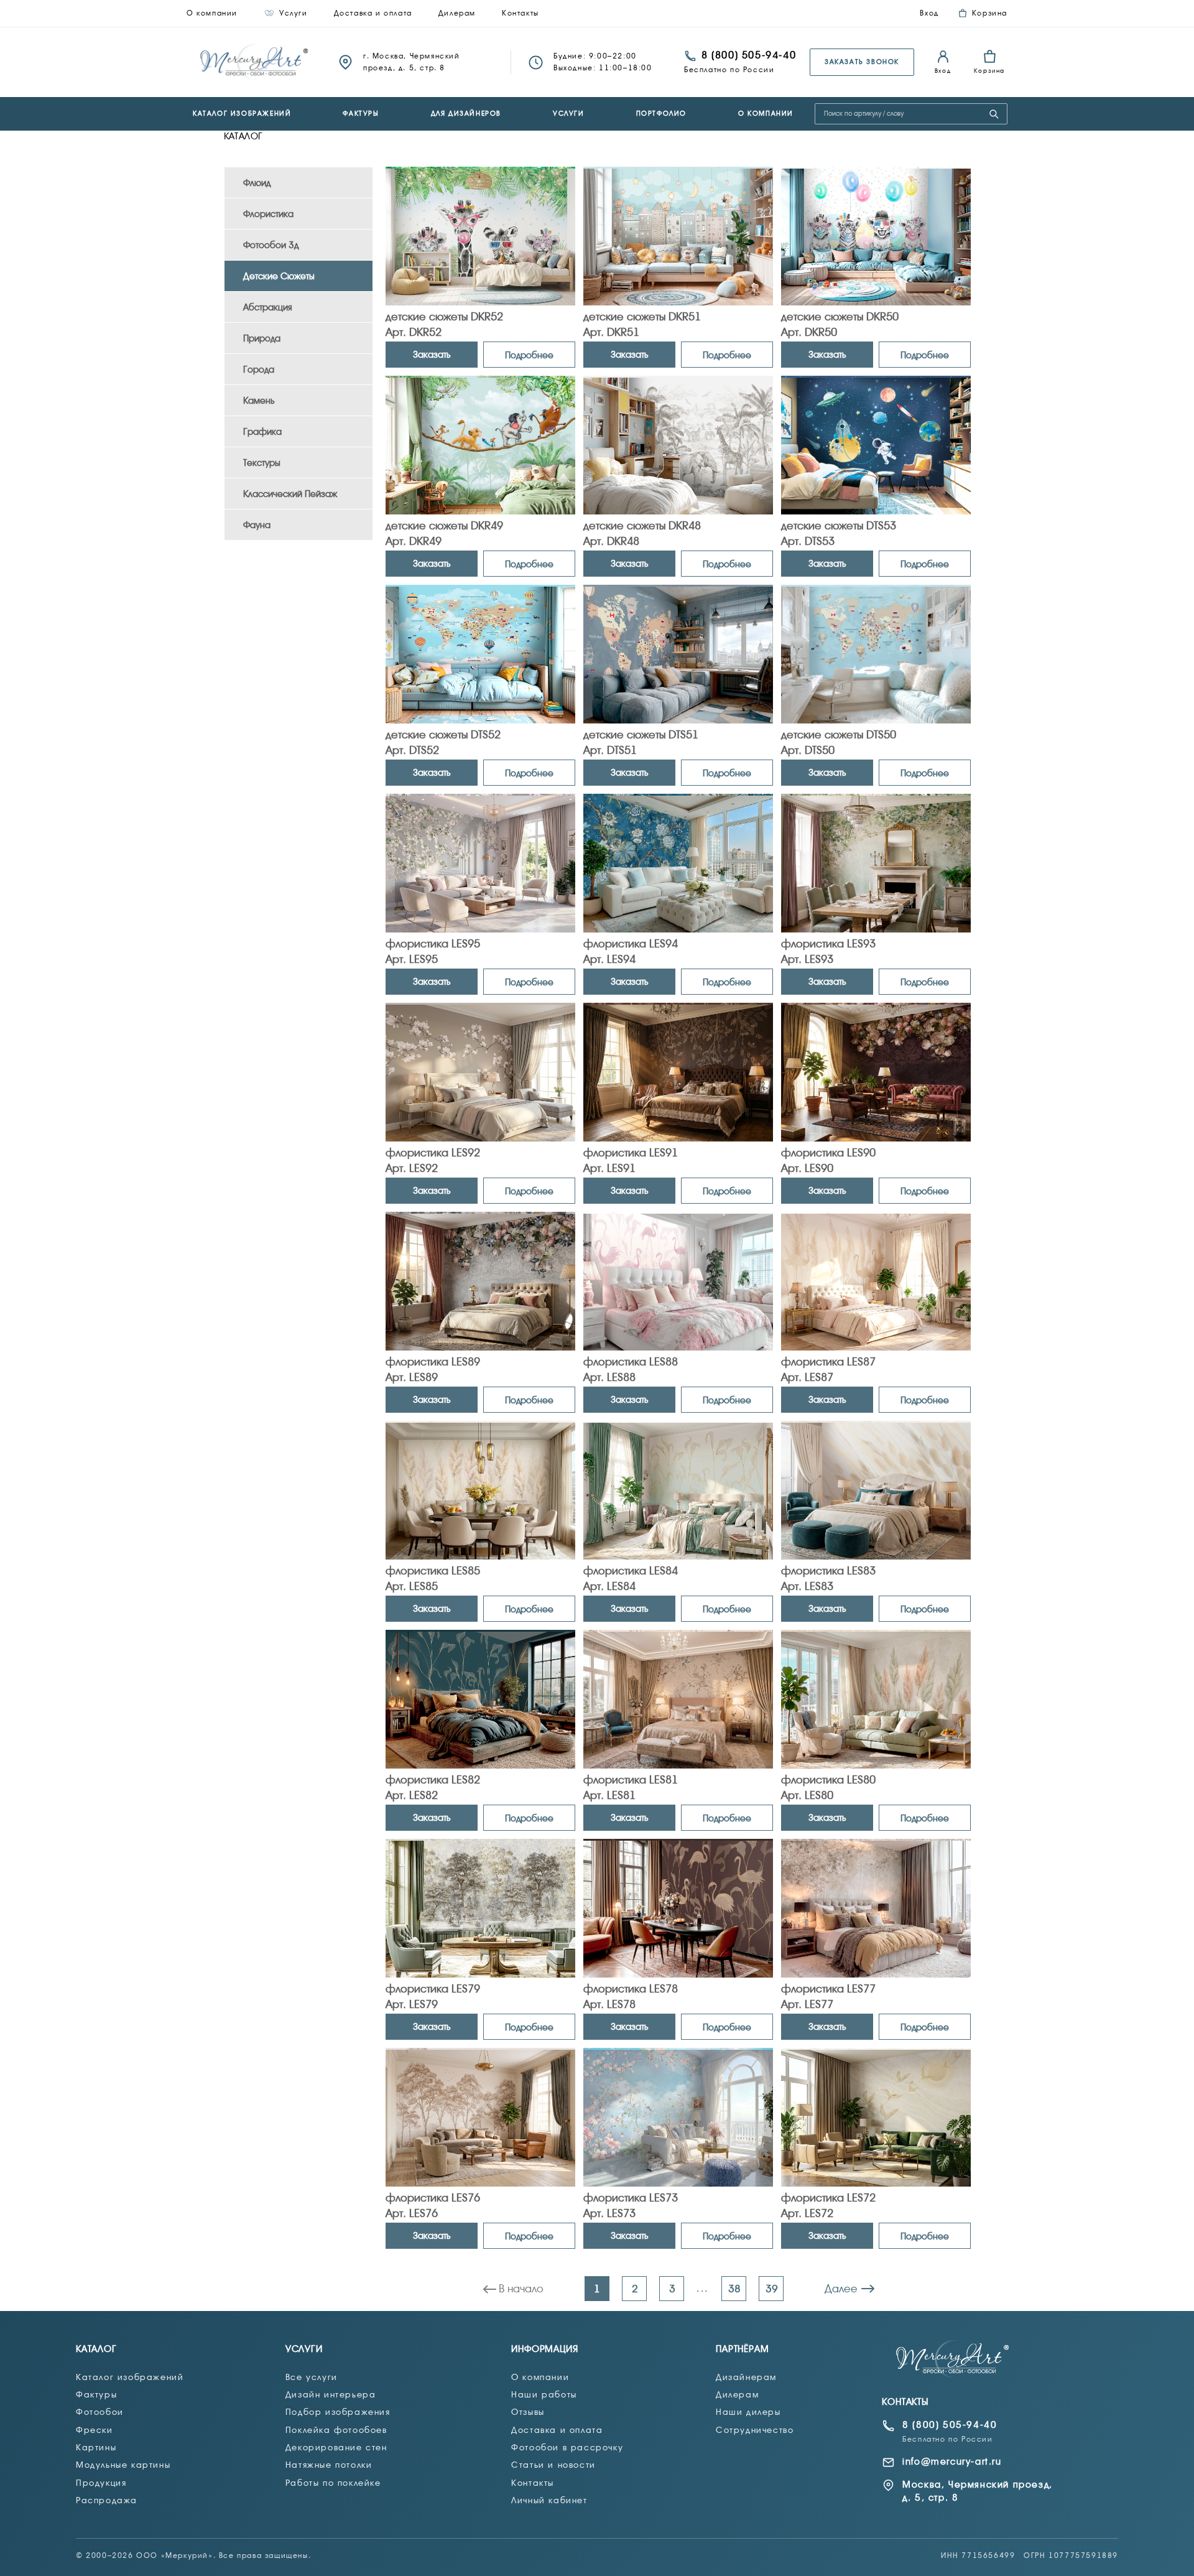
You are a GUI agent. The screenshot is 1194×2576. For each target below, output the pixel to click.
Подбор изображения (338, 2412)
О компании (212, 13)
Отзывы (528, 2412)
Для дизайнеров (466, 114)
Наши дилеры (748, 2412)
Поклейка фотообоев (336, 2430)
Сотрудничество (755, 2430)
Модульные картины (123, 2465)
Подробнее (529, 355)
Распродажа (107, 2500)
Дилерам (457, 13)
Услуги (294, 13)
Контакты (521, 13)
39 (772, 2289)
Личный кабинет (549, 2500)
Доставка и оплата (373, 13)
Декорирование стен (336, 2447)
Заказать (432, 355)
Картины (96, 2447)
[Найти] (994, 114)
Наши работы (544, 2394)
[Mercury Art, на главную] (255, 62)
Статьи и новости (553, 2465)
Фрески (95, 2430)
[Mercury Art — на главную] (953, 2359)
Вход (929, 13)
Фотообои (100, 2412)
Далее (841, 2289)
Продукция (101, 2483)
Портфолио (661, 114)
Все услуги (312, 2377)
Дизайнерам (746, 2377)
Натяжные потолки (329, 2465)
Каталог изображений (242, 114)
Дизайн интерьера (331, 2394)
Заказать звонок (862, 62)
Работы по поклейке (333, 2483)
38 (734, 2289)
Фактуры (361, 114)
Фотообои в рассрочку (567, 2447)
